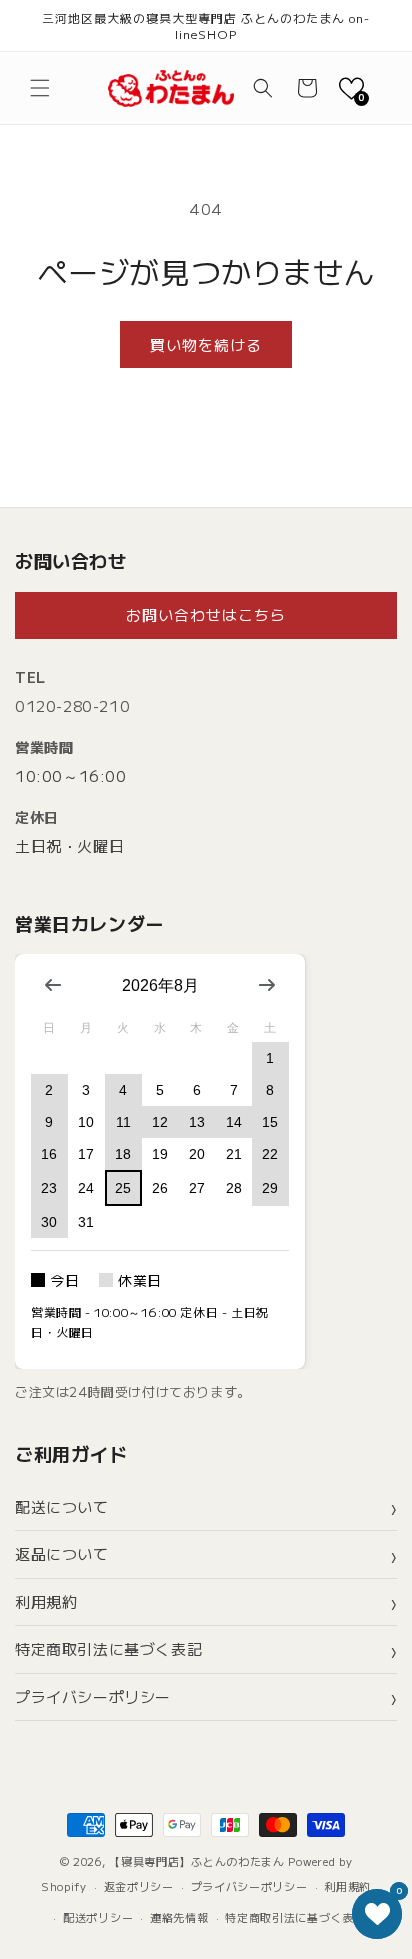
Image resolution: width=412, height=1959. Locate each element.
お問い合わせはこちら (206, 614)
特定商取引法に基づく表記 (108, 1648)
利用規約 (46, 1601)
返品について (62, 1553)
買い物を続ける (206, 344)
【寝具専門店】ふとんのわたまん (197, 1861)
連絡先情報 (179, 1917)
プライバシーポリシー (93, 1696)
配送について (62, 1506)
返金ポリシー (139, 1886)
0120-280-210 (72, 705)
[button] (40, 88)
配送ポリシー (98, 1917)
